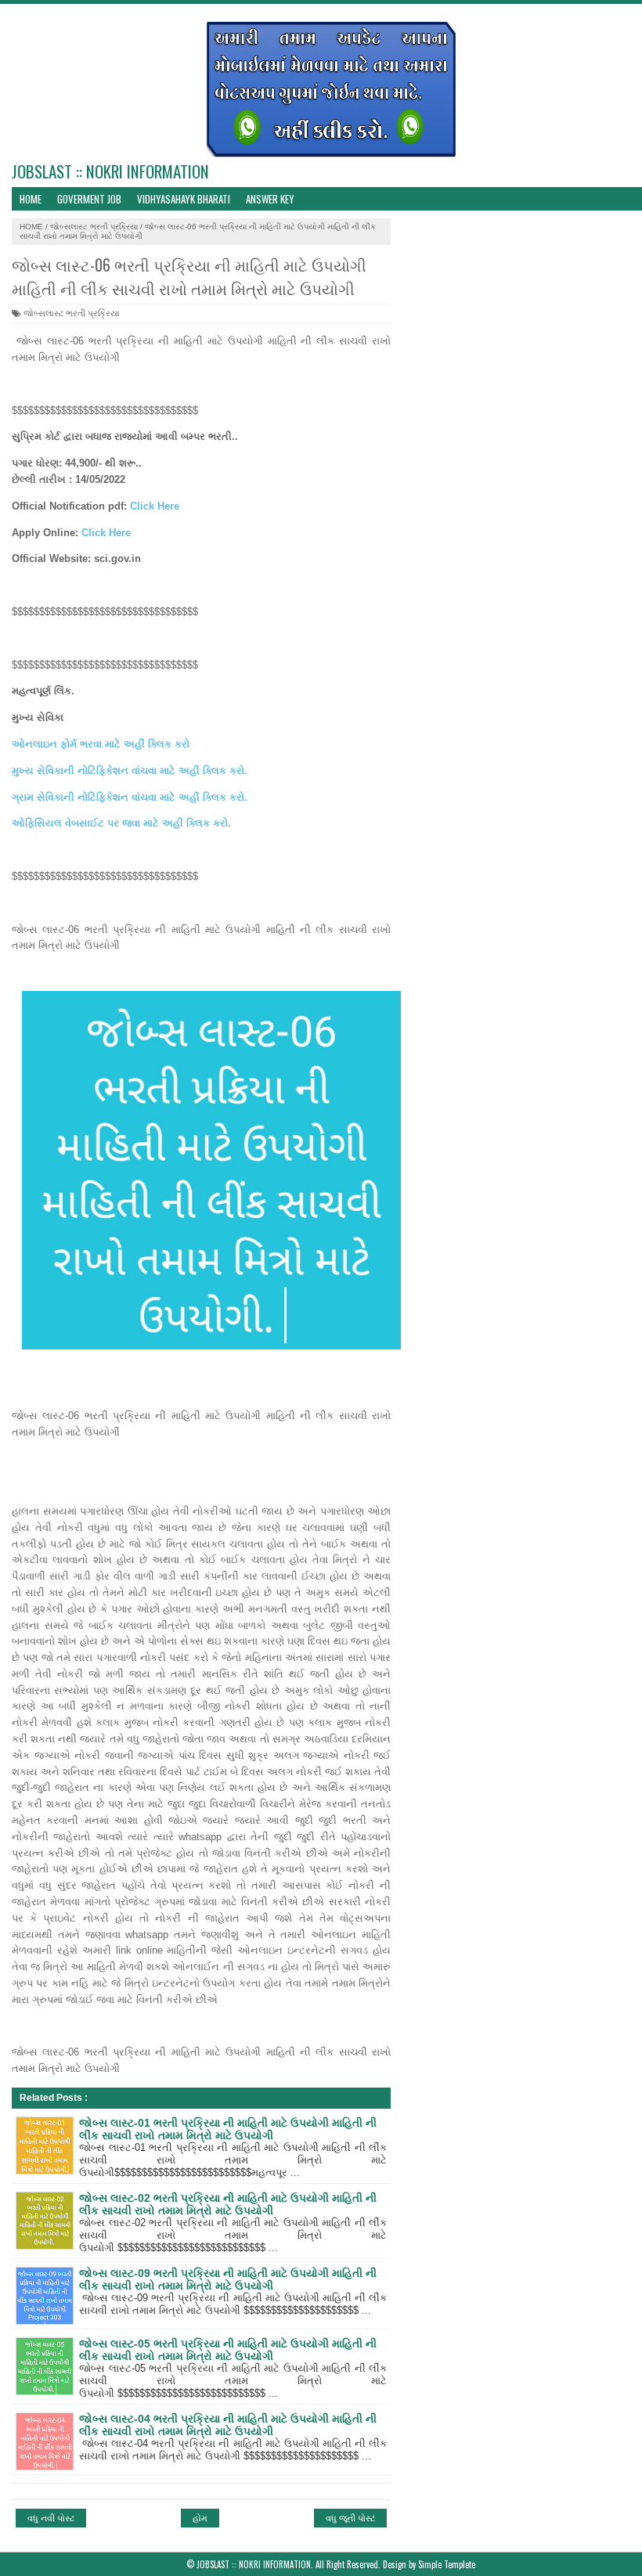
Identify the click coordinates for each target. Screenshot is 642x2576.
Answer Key (270, 199)
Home (31, 199)
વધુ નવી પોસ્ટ (51, 2518)
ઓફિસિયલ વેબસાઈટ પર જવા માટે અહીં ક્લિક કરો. (121, 823)
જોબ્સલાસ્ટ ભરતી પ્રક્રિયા (94, 227)
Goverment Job (89, 199)
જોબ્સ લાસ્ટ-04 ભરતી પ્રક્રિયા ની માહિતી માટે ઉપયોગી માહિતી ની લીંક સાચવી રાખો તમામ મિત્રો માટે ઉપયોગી (228, 2425)
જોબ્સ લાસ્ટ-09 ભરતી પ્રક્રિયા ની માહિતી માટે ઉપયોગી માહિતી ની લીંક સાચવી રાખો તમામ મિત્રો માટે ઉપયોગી (228, 2279)
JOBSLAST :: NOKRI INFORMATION (110, 171)
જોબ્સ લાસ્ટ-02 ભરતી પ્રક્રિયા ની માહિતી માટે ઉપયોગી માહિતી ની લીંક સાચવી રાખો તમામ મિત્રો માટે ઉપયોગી (228, 2204)
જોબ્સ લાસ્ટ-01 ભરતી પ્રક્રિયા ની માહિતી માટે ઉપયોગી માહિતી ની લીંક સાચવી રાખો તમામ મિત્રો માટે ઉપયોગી (228, 2129)
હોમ (200, 2518)
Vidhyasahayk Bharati (184, 199)
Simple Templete (447, 2564)
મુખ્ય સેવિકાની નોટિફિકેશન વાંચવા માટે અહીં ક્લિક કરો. (130, 771)
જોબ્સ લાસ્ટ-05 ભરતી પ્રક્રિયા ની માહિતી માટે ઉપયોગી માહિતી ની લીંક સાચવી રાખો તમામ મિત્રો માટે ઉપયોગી (228, 2350)
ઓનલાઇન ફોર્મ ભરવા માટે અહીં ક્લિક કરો (101, 744)
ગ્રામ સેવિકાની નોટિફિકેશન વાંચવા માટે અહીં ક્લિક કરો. (130, 797)
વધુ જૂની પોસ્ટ (350, 2518)
